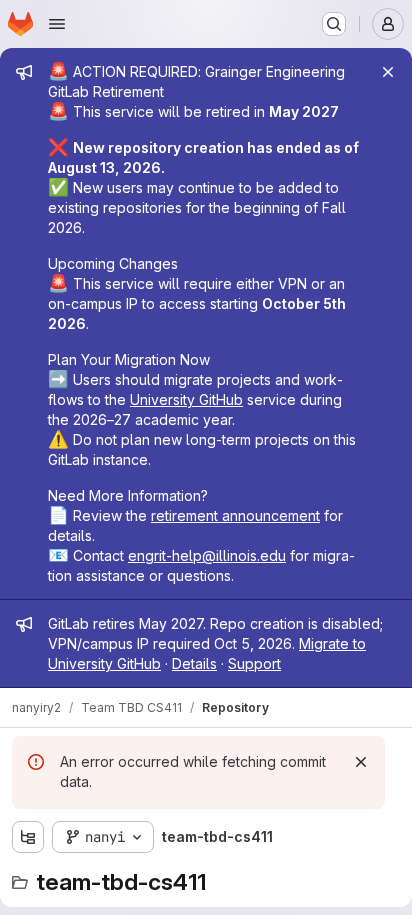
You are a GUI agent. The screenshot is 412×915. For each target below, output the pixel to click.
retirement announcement (235, 515)
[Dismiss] (361, 762)
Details (194, 663)
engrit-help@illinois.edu (207, 555)
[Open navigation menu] (57, 24)
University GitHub (186, 399)
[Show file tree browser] (28, 837)
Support (254, 663)
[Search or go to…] (334, 24)
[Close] (388, 72)
